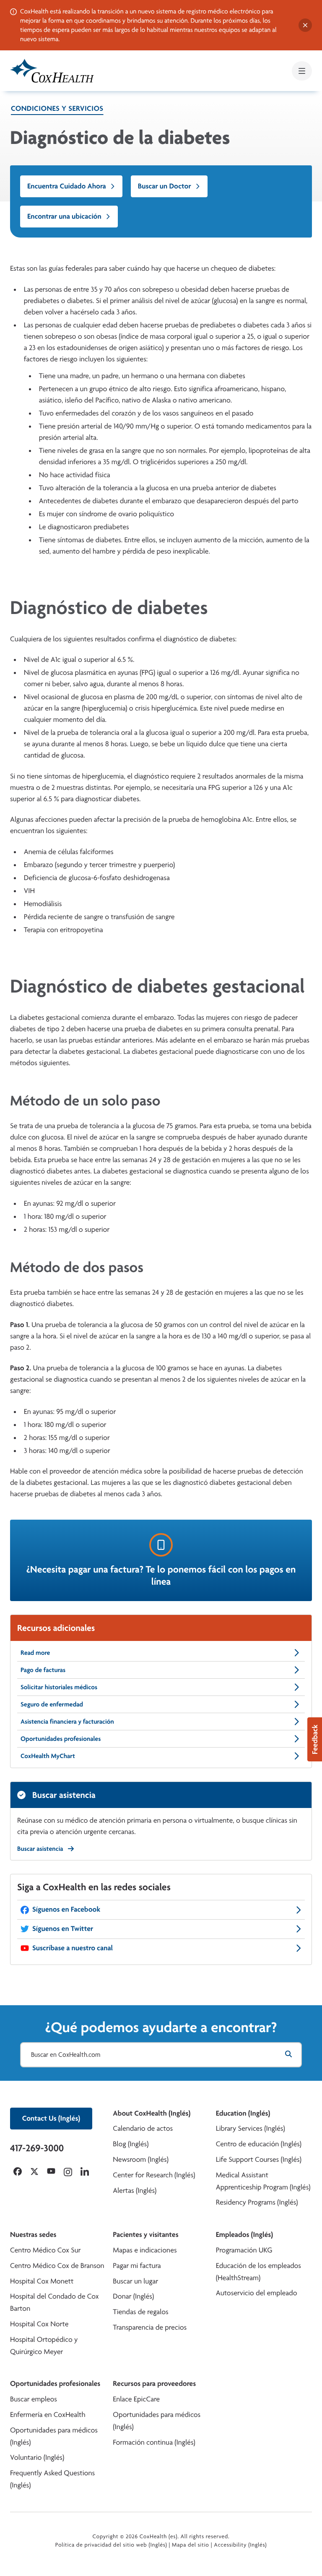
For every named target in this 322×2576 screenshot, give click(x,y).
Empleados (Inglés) (244, 2235)
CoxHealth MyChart (48, 1756)
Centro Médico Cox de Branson (57, 2266)
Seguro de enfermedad (52, 1704)
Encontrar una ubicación (64, 216)
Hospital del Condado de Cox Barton (55, 2302)
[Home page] (52, 71)
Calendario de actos (143, 2128)
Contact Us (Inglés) (51, 2118)
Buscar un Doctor (165, 186)
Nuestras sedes (33, 2235)
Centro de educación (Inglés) (259, 2144)
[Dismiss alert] (305, 25)
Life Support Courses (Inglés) (259, 2159)
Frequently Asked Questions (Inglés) (52, 2479)
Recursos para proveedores (154, 2384)
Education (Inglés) (243, 2113)
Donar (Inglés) (133, 2296)
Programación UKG (244, 2250)
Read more (35, 1652)
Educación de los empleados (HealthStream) (258, 2272)
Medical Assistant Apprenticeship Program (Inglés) (263, 2181)
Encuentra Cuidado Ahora (67, 186)
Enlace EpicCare (136, 2399)
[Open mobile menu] (302, 71)
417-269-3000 (37, 2148)
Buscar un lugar (135, 2281)
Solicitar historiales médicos (59, 1687)
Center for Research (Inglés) (154, 2175)
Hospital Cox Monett (42, 2281)
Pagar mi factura (137, 2266)
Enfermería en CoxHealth (48, 2415)
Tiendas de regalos (140, 2312)
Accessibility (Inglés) (240, 2545)
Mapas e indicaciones (145, 2250)
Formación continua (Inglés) (154, 2442)
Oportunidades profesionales (61, 1739)
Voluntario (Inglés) (37, 2457)
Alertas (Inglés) (135, 2191)
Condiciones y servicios (57, 108)
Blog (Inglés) (131, 2144)
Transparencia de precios (150, 2327)
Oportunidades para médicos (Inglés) (54, 2436)
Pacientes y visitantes (145, 2235)
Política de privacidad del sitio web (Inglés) (111, 2545)
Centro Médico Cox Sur (45, 2250)
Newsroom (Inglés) (141, 2159)
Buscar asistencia (40, 1848)
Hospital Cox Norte (39, 2324)
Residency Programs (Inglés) (257, 2202)
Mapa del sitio (191, 2545)
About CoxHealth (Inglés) (152, 2113)
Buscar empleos (34, 2399)
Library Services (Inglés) (251, 2128)
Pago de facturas (43, 1670)
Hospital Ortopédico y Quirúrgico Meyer (44, 2346)
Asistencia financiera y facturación (67, 1721)
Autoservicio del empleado (257, 2293)
